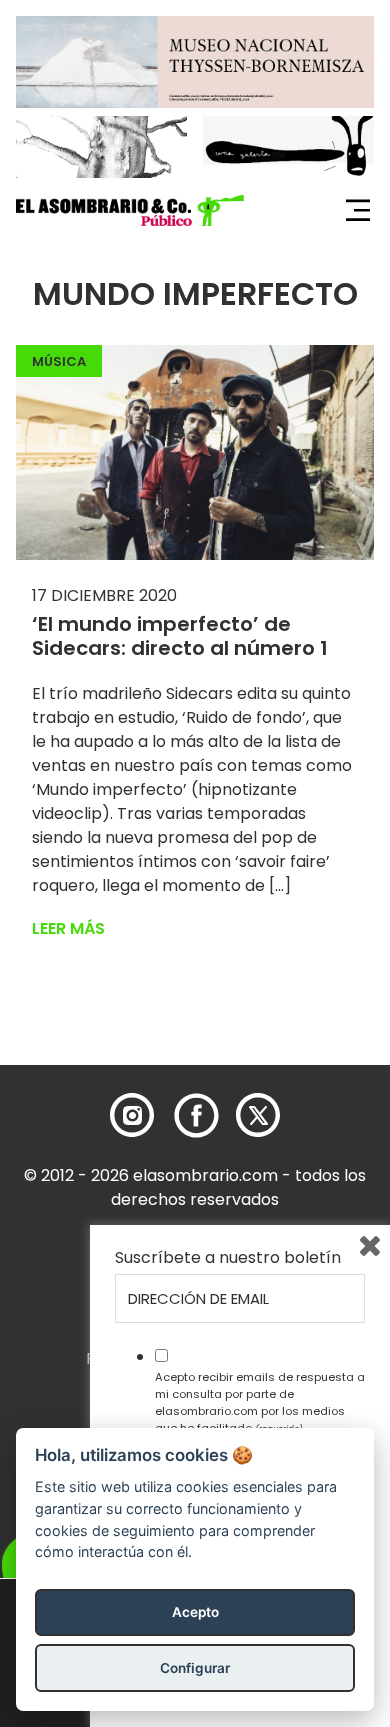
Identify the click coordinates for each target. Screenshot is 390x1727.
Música (59, 361)
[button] (130, 211)
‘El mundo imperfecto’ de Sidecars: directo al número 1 (180, 636)
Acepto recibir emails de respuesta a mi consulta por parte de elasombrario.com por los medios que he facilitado (260, 1402)
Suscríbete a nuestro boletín (228, 1258)
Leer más (68, 928)
